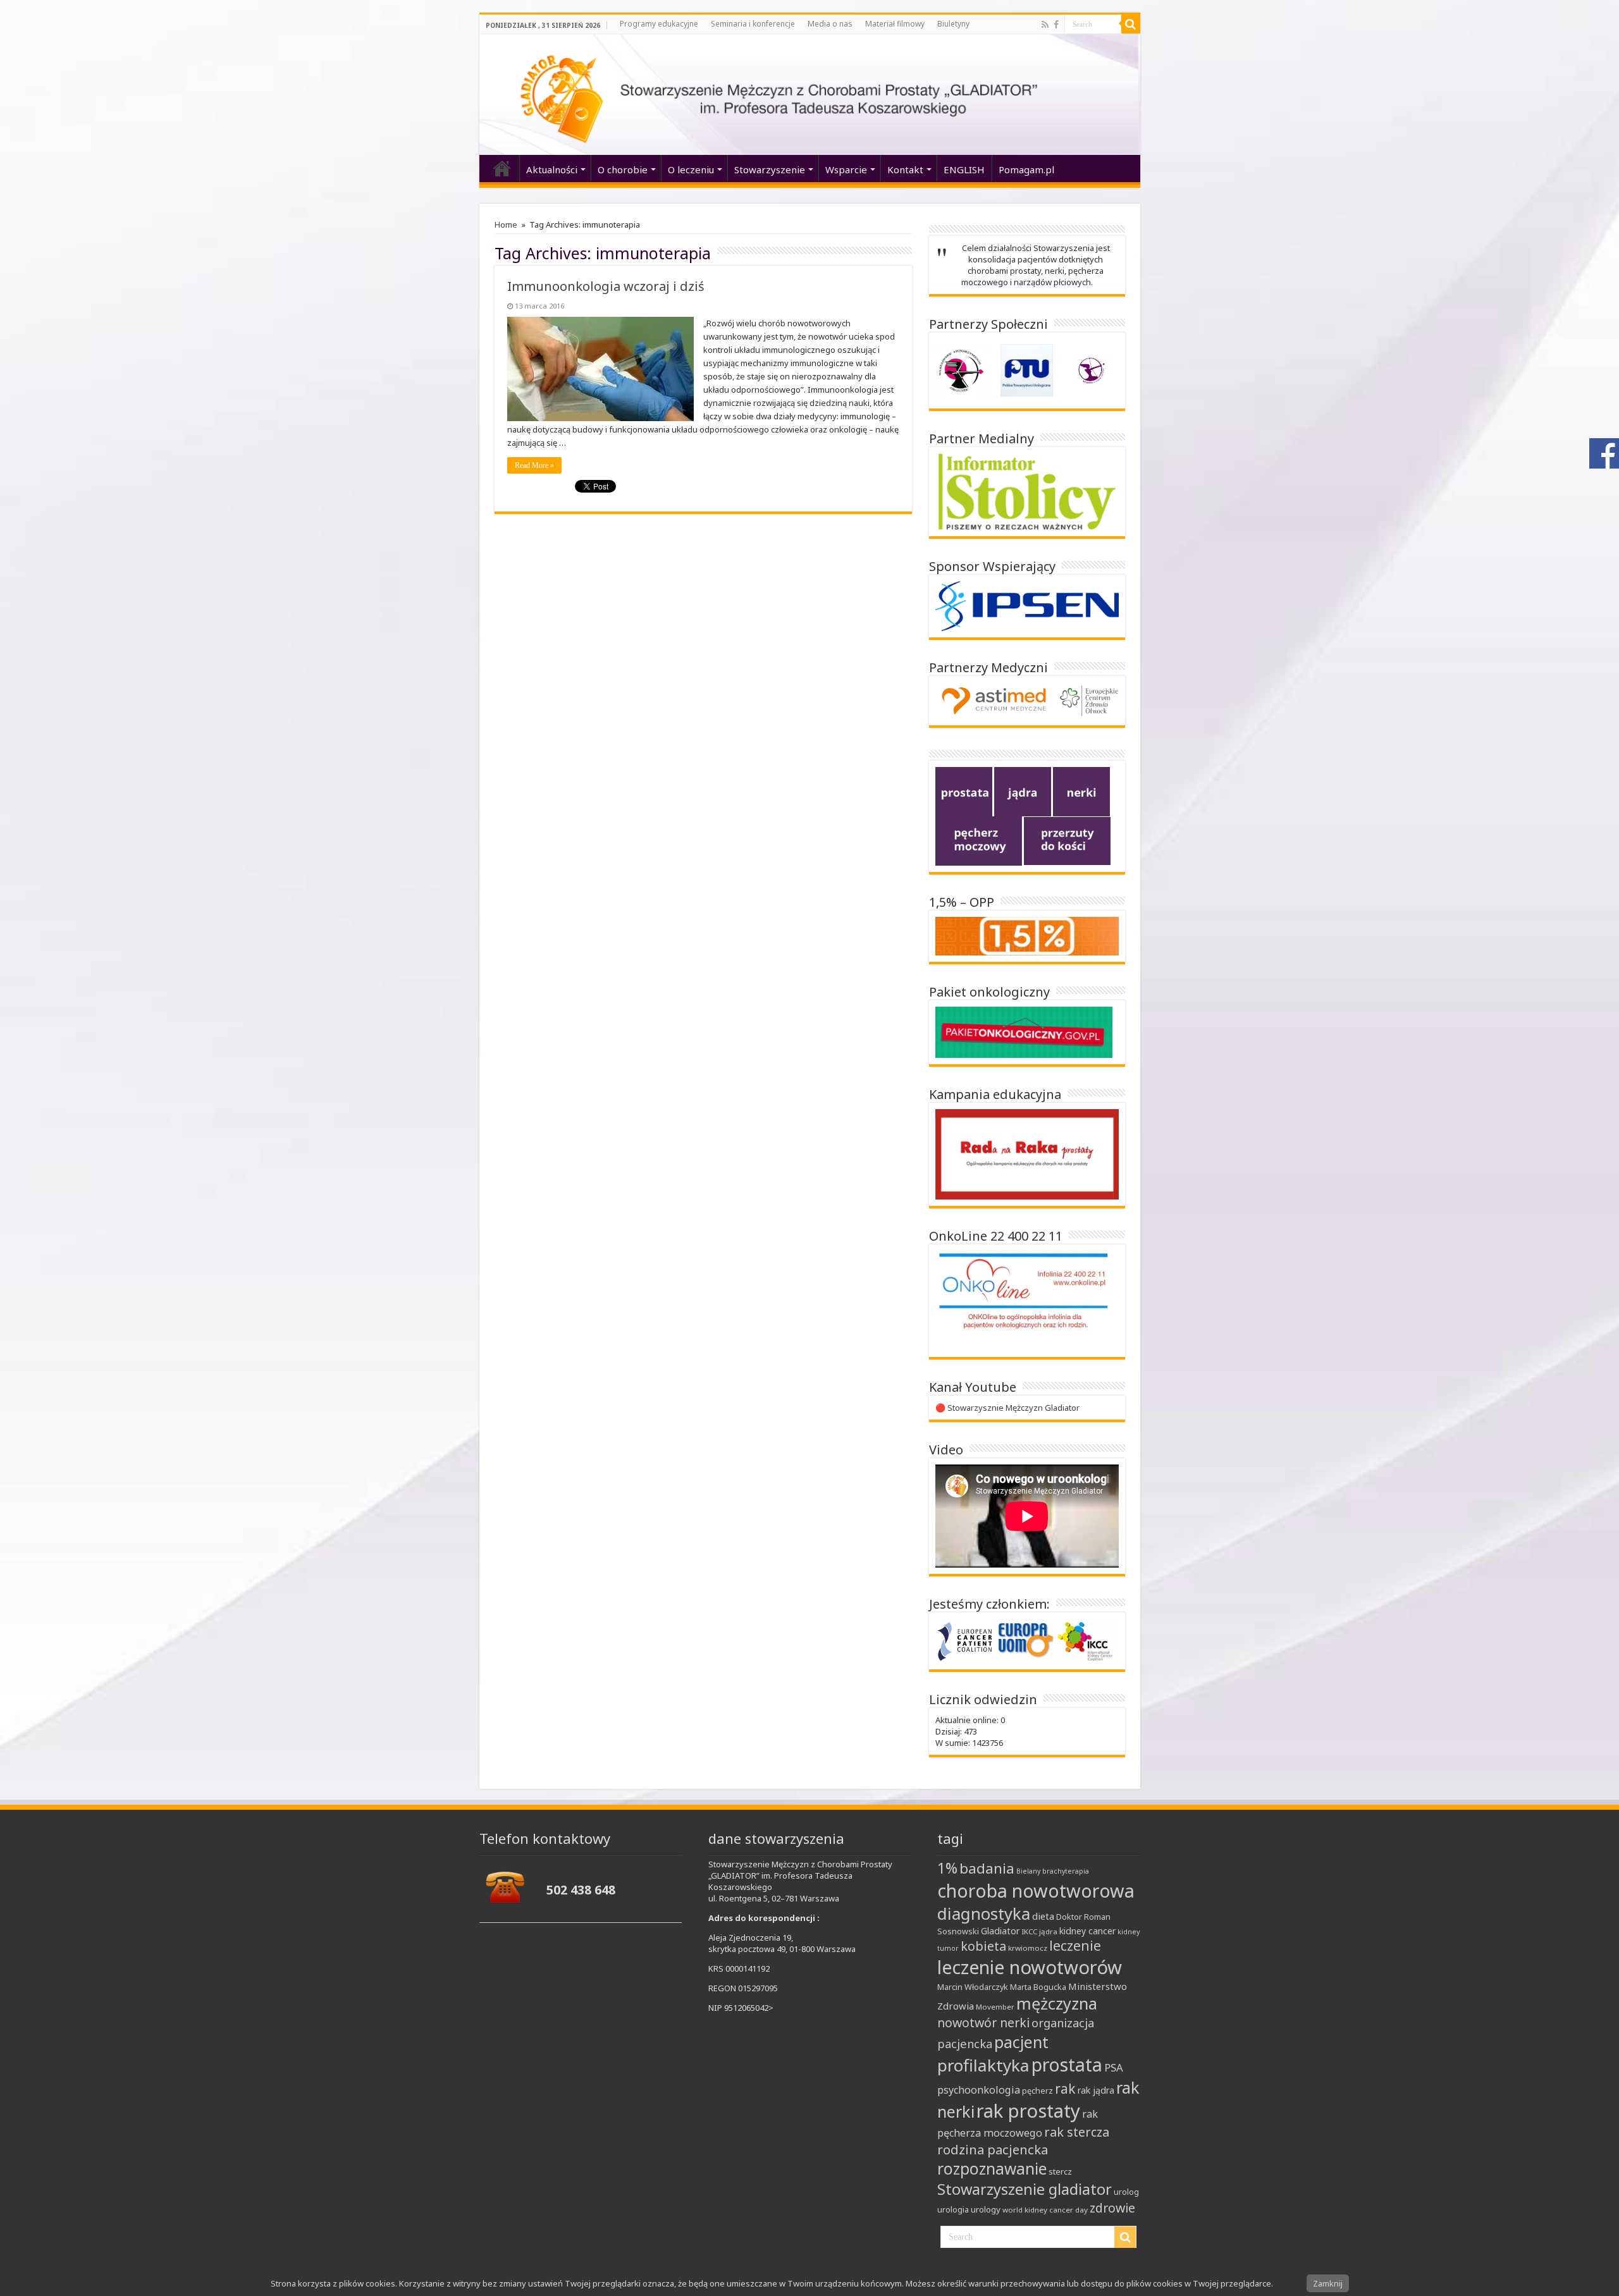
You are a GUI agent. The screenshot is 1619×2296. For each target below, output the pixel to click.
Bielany (1028, 1871)
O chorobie (623, 169)
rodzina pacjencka (993, 2149)
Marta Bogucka (1038, 1987)
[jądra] (1023, 791)
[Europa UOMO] (1026, 1640)
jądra (1048, 1931)
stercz (1060, 2171)
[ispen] (1027, 605)
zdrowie (1112, 2208)
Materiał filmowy (895, 24)
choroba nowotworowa (1036, 1890)
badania (987, 1868)
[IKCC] (1085, 1640)
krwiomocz (1028, 1948)
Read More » (534, 465)
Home (506, 224)
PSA (1114, 2067)
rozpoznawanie (992, 2169)
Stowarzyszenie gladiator (1025, 2189)
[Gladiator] (810, 95)
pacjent (1021, 2042)
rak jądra (1096, 2090)
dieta (1043, 1916)
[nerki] (1081, 791)
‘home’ (502, 168)
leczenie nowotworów (1030, 1967)
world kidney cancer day (1045, 2210)
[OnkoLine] (1024, 1299)
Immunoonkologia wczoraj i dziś (606, 286)
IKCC (1029, 1931)
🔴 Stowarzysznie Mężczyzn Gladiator (1007, 1408)
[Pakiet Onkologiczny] (1024, 1031)
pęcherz (1037, 2090)
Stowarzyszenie (770, 169)
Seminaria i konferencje (753, 24)
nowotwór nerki (983, 2023)
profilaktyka (983, 2065)
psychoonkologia (979, 2090)
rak (1065, 2089)
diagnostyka (984, 1914)
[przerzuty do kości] (1067, 840)
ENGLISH (964, 169)
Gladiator (1000, 1931)
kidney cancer (1087, 1931)
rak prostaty (1028, 2111)
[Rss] (1045, 25)
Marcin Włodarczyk (973, 1987)
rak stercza (1077, 2132)
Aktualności (552, 169)
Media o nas (830, 24)
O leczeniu (691, 169)
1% (947, 1868)
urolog (1126, 2192)
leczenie (1075, 1946)
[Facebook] (1056, 25)
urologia (953, 2209)
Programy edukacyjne (659, 24)
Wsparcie (846, 169)
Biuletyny (953, 24)
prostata (1067, 2065)
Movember (995, 2007)
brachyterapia (1066, 1871)
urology (986, 2209)
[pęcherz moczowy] (979, 840)
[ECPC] (966, 1640)
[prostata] (964, 791)
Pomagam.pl (1026, 169)
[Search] (1131, 24)
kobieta (983, 1946)
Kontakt (905, 169)
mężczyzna (1057, 2003)
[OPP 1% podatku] (1027, 935)
